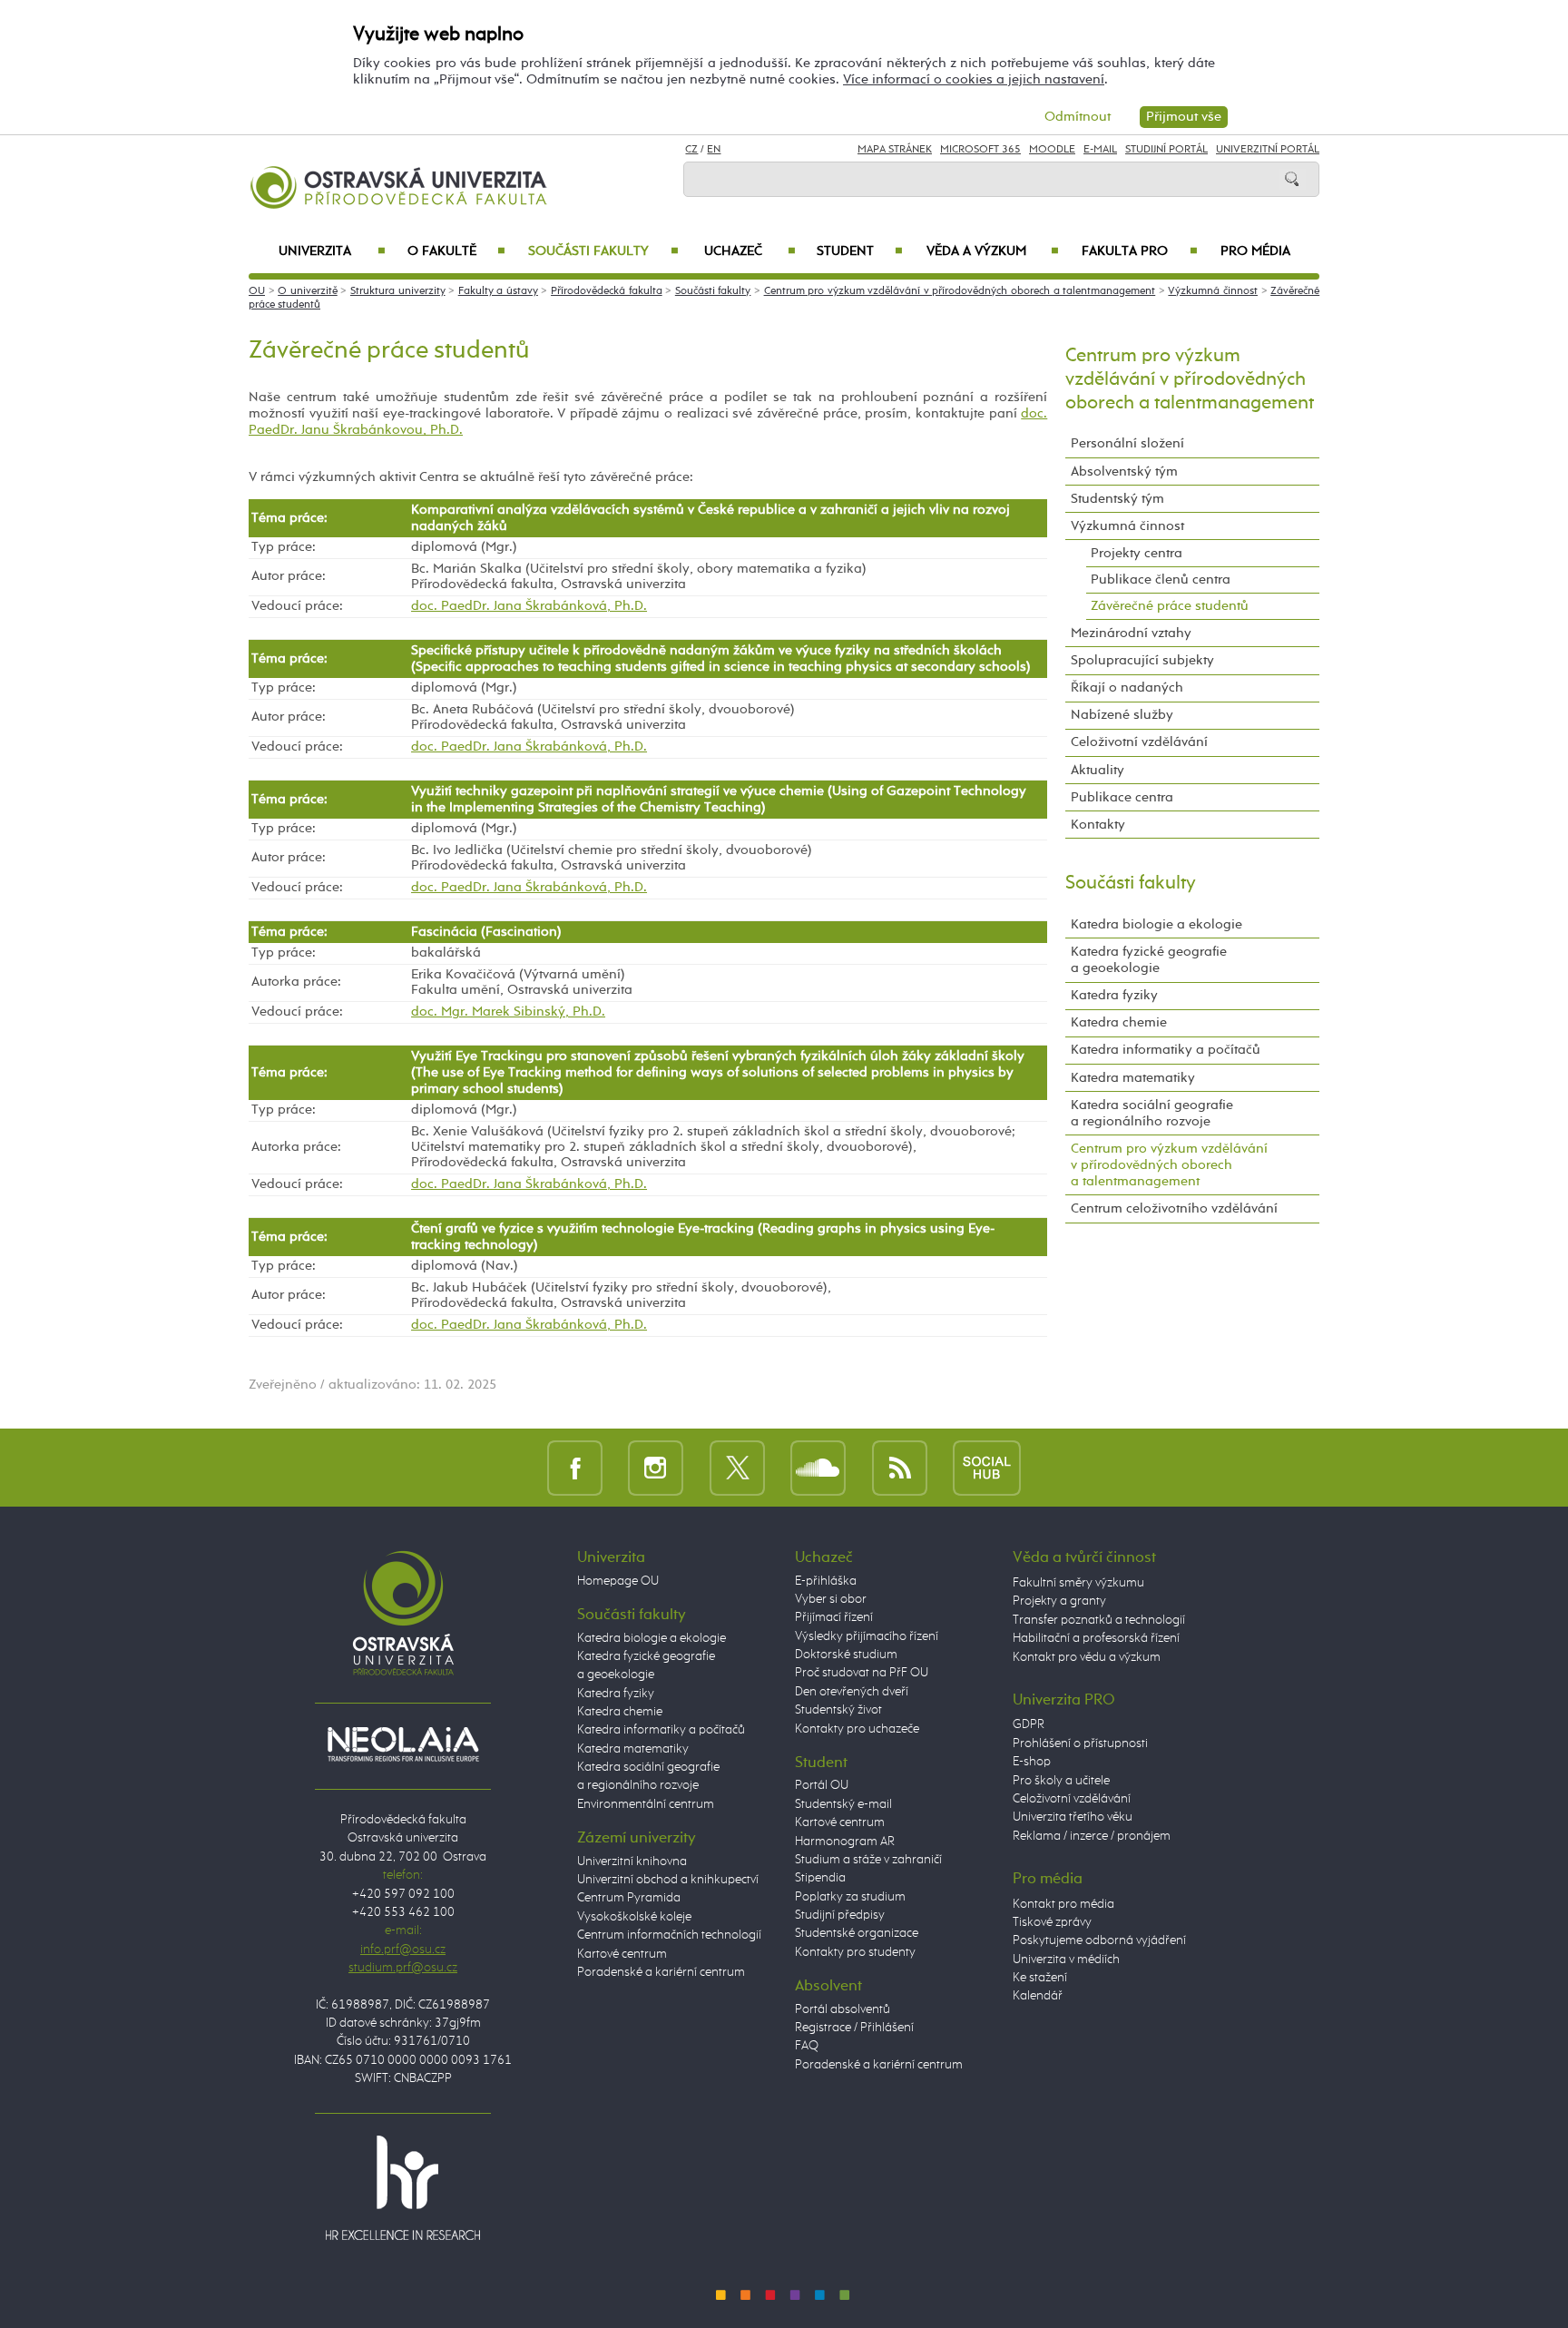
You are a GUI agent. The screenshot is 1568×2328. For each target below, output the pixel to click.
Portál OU (822, 1785)
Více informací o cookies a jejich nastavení (974, 79)
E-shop (1032, 1762)
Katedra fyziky (1114, 995)
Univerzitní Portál (1268, 150)
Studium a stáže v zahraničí (868, 1860)
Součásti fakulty (603, 251)
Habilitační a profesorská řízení (1096, 1638)
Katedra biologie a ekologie (1156, 924)
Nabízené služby (1122, 715)
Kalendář (1038, 1996)
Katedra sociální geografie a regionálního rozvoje (1152, 1113)
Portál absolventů (843, 2009)
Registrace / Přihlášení (854, 2028)
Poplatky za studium (850, 1897)
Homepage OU (618, 1581)
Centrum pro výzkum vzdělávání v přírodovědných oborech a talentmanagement (960, 291)
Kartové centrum (622, 1954)
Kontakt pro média (1063, 1904)
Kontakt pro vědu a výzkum (1087, 1657)
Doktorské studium (846, 1655)
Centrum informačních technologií (669, 1935)
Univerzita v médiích (1066, 1960)
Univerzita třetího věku (1073, 1817)
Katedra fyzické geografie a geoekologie (1149, 960)
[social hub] (987, 1467)
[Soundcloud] (818, 1467)
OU (257, 291)
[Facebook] (575, 1467)
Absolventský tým (1124, 471)
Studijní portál (1166, 150)
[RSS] (900, 1467)
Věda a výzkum (993, 251)
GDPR (1029, 1724)
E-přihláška (826, 1581)
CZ (691, 150)
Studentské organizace (857, 1933)
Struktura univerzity (398, 291)
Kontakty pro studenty (855, 1952)
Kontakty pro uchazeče (857, 1729)
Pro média (1255, 251)
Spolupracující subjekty (1142, 660)
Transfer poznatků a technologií (1099, 1620)
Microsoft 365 (980, 150)
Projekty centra (1137, 553)
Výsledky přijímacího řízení (867, 1636)
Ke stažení (1040, 1978)
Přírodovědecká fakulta (607, 291)
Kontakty (1098, 825)
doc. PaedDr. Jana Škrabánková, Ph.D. (529, 606)
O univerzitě (308, 291)
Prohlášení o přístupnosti (1080, 1744)
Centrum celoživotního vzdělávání (1174, 1208)
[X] (737, 1467)
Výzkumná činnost (1213, 291)
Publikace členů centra (1161, 580)
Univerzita (332, 251)
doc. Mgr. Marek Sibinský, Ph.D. (508, 1012)
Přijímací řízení (834, 1617)
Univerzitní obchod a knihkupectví (668, 1880)
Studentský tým (1117, 499)
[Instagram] (656, 1467)
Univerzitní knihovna (632, 1861)
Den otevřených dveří (852, 1692)
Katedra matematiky (1133, 1078)
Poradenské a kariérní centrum (661, 1972)
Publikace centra (1122, 797)
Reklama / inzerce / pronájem (1092, 1836)
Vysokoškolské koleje (634, 1917)
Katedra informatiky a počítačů (1166, 1050)
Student (860, 251)
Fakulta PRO (1140, 251)
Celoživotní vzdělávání (1139, 742)
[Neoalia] (403, 1744)
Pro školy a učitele (1061, 1781)
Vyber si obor (831, 1599)
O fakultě (457, 251)
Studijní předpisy (840, 1915)
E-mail (1100, 150)
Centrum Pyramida (629, 1898)
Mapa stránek (895, 150)
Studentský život (838, 1710)
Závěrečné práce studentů (1170, 606)
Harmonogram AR (845, 1842)
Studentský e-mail (843, 1804)
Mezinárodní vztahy (1131, 633)
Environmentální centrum (646, 1804)
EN (714, 150)
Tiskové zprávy (1052, 1922)
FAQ (807, 2046)
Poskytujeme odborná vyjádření (1099, 1940)
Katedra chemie (1119, 1022)
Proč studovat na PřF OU (862, 1673)
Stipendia (820, 1878)
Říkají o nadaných (1127, 688)
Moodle (1052, 150)
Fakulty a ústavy (498, 291)
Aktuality (1098, 770)
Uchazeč (750, 251)
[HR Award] (403, 2187)
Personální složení (1127, 443)
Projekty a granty (1059, 1601)
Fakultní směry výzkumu (1078, 1583)
